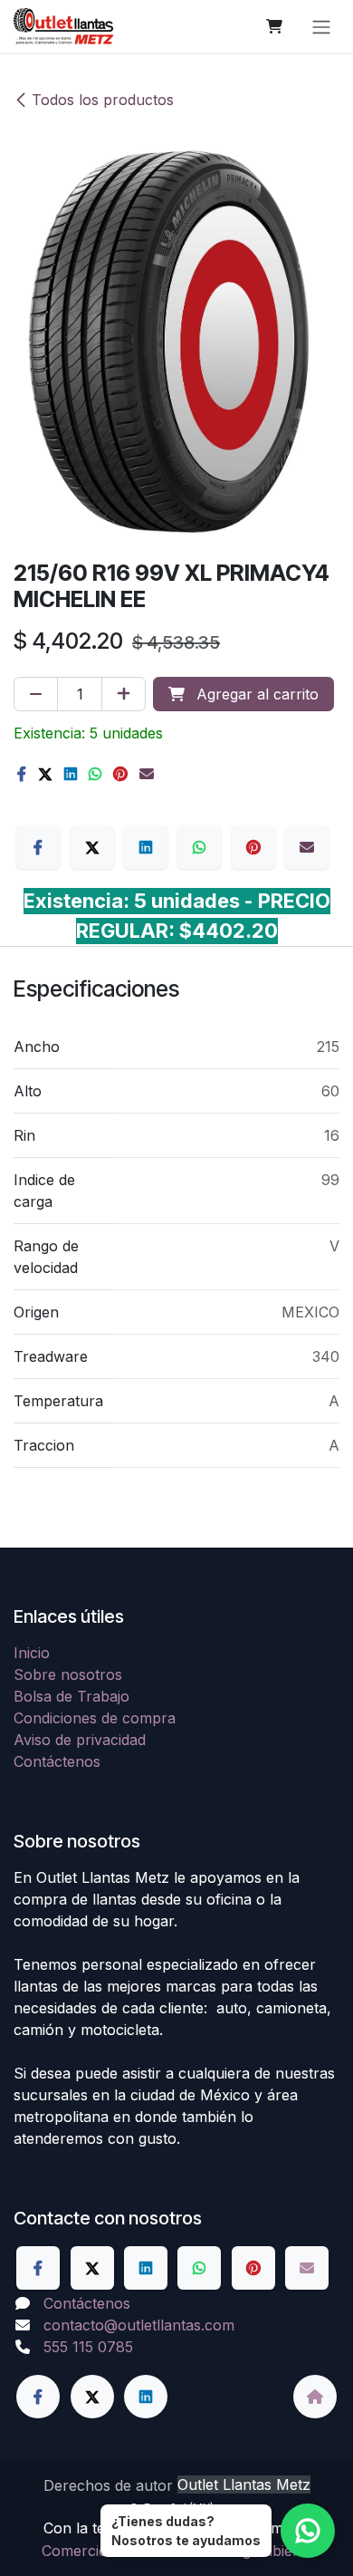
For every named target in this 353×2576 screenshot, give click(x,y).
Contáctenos (57, 1761)
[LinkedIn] (71, 774)
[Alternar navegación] (321, 26)
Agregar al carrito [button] (255, 694)
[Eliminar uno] (36, 694)
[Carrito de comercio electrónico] (274, 26)
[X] (45, 774)
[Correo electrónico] (147, 774)
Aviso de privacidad (80, 1740)
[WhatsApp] (95, 774)
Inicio (32, 1653)
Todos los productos (103, 100)
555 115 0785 (88, 2347)
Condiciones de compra (95, 1718)
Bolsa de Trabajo (72, 1696)
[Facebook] (22, 774)
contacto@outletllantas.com (139, 2325)
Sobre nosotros (68, 1674)
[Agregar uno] (124, 694)
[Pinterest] (120, 774)
